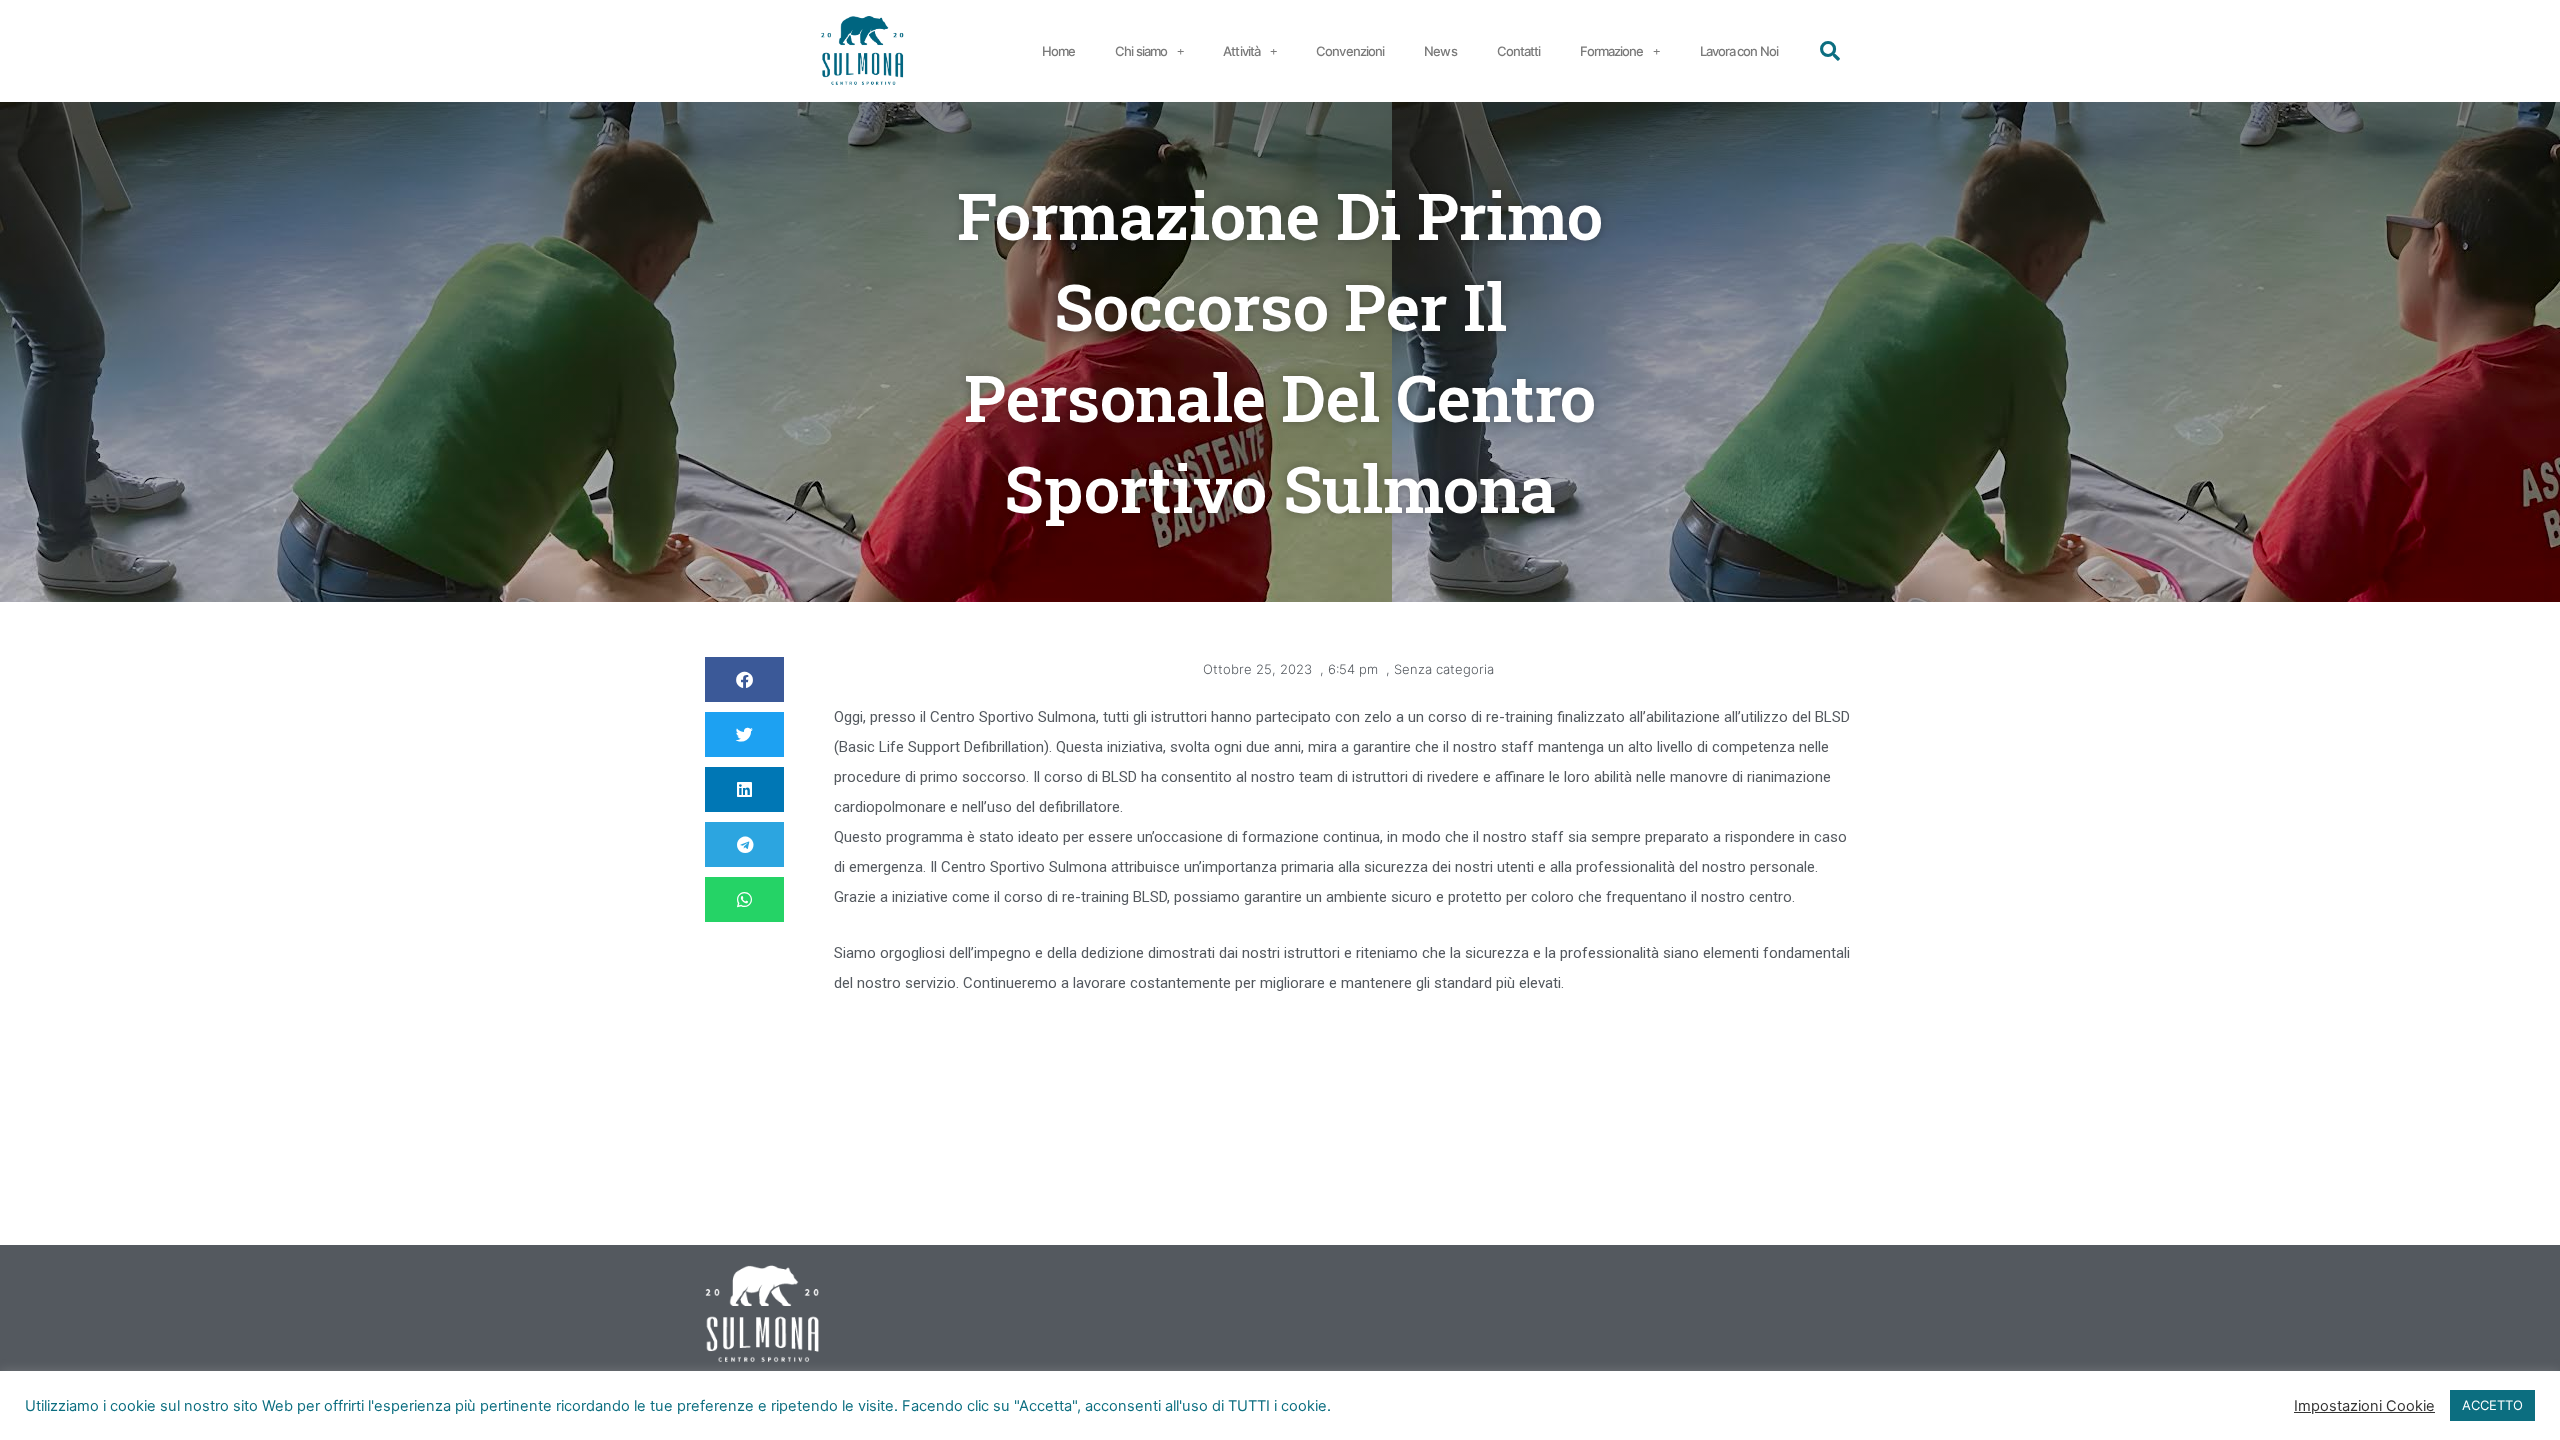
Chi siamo (1141, 51)
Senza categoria (1444, 669)
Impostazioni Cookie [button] (2364, 1406)
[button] (1830, 51)
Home (1058, 51)
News (1440, 51)
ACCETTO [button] (2492, 1405)
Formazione (1611, 51)
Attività (1241, 51)
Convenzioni (1350, 51)
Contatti (1519, 51)
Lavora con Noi (1739, 51)
